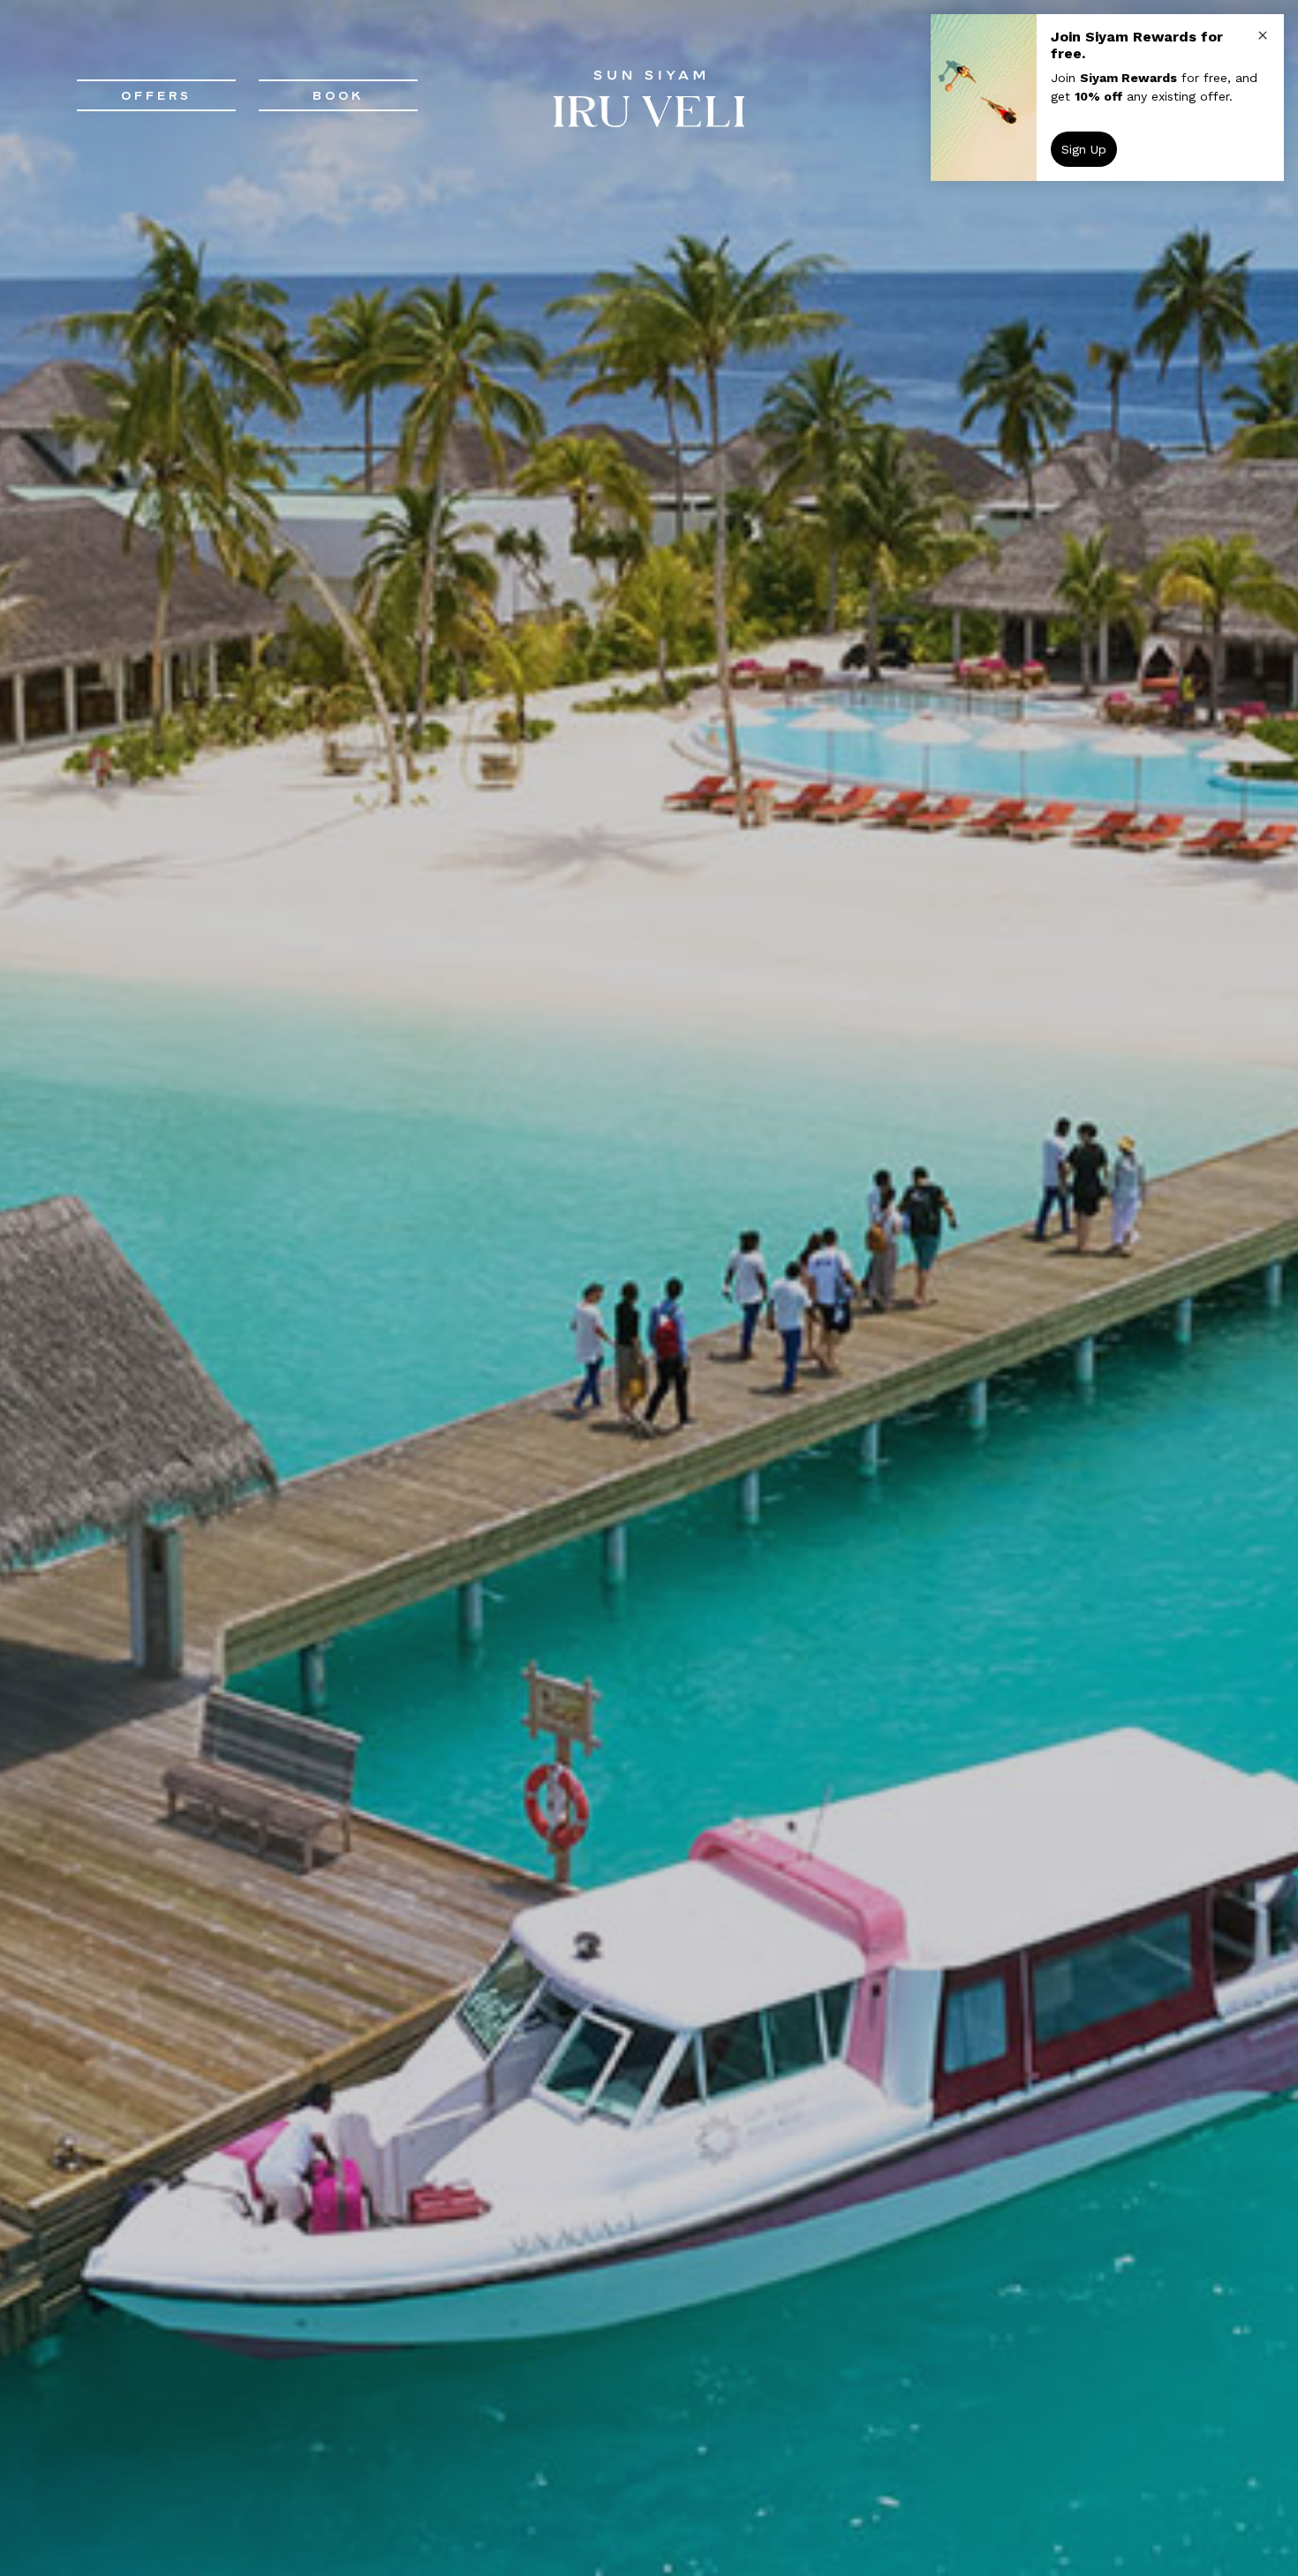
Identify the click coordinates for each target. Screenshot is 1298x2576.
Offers (156, 95)
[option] (649, 1288)
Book (338, 95)
